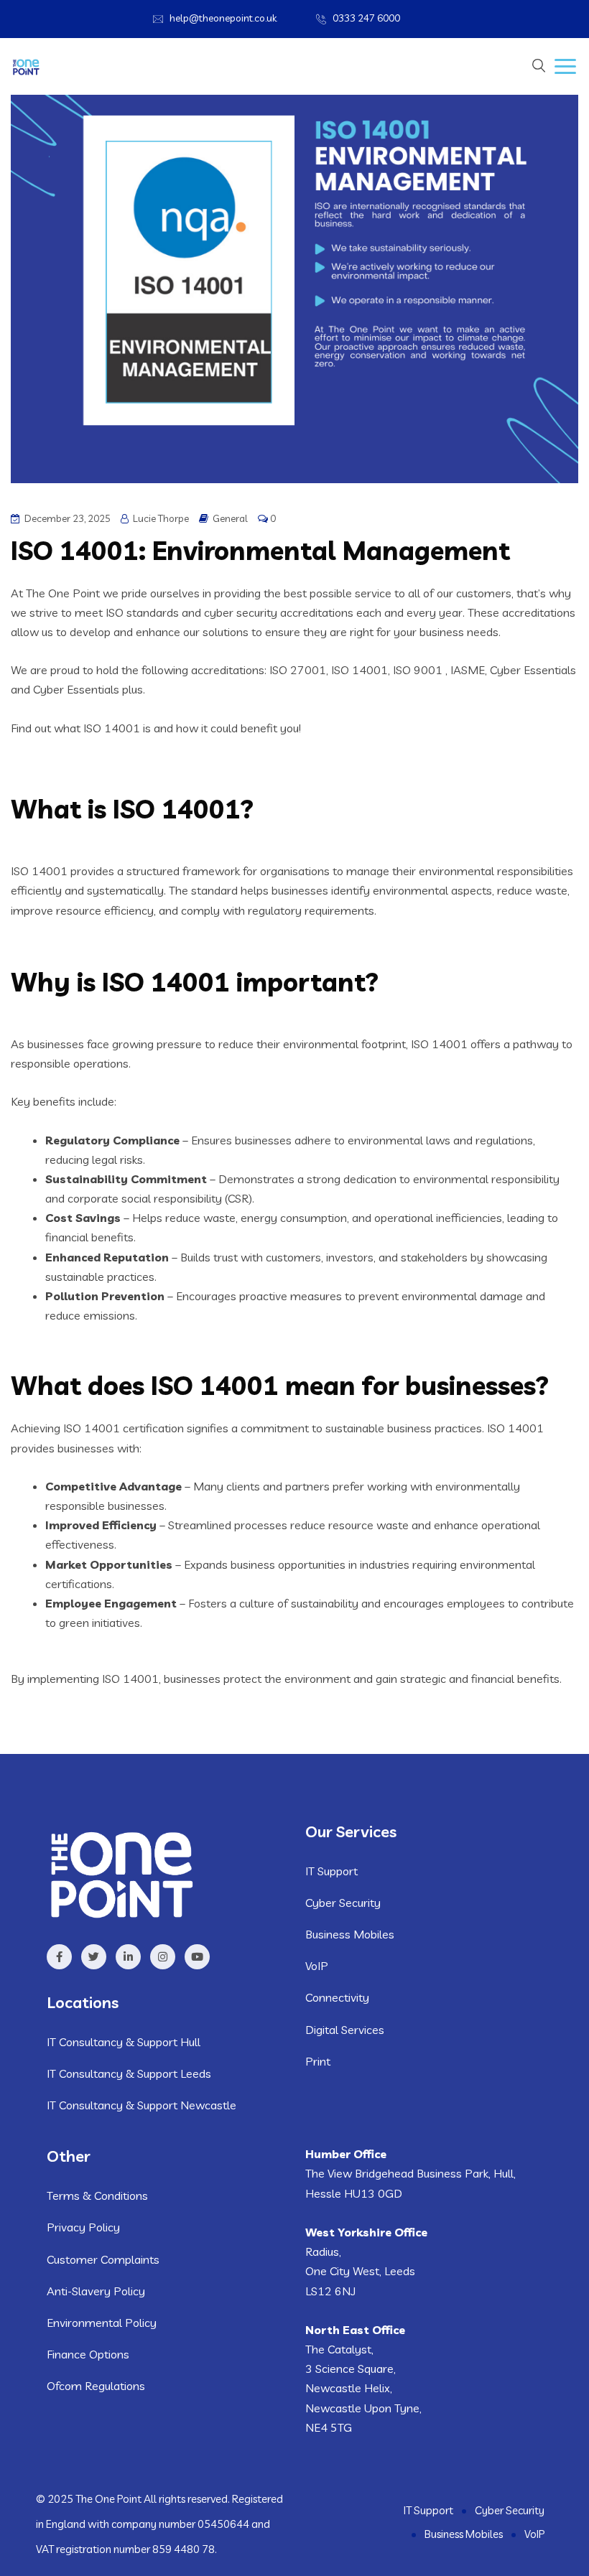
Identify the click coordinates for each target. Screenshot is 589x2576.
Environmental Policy (102, 2323)
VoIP (317, 1966)
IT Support (331, 1871)
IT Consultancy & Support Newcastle (142, 2105)
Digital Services (345, 2030)
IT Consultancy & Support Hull (124, 2042)
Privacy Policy (83, 2227)
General (230, 518)
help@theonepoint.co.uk (223, 18)
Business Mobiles (350, 1934)
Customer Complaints (103, 2259)
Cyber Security (343, 1903)
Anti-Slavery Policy (96, 2291)
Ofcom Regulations (96, 2386)
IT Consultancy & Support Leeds (129, 2073)
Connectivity (337, 1997)
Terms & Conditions (97, 2195)
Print (318, 2061)
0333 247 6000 (366, 18)
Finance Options (88, 2354)
